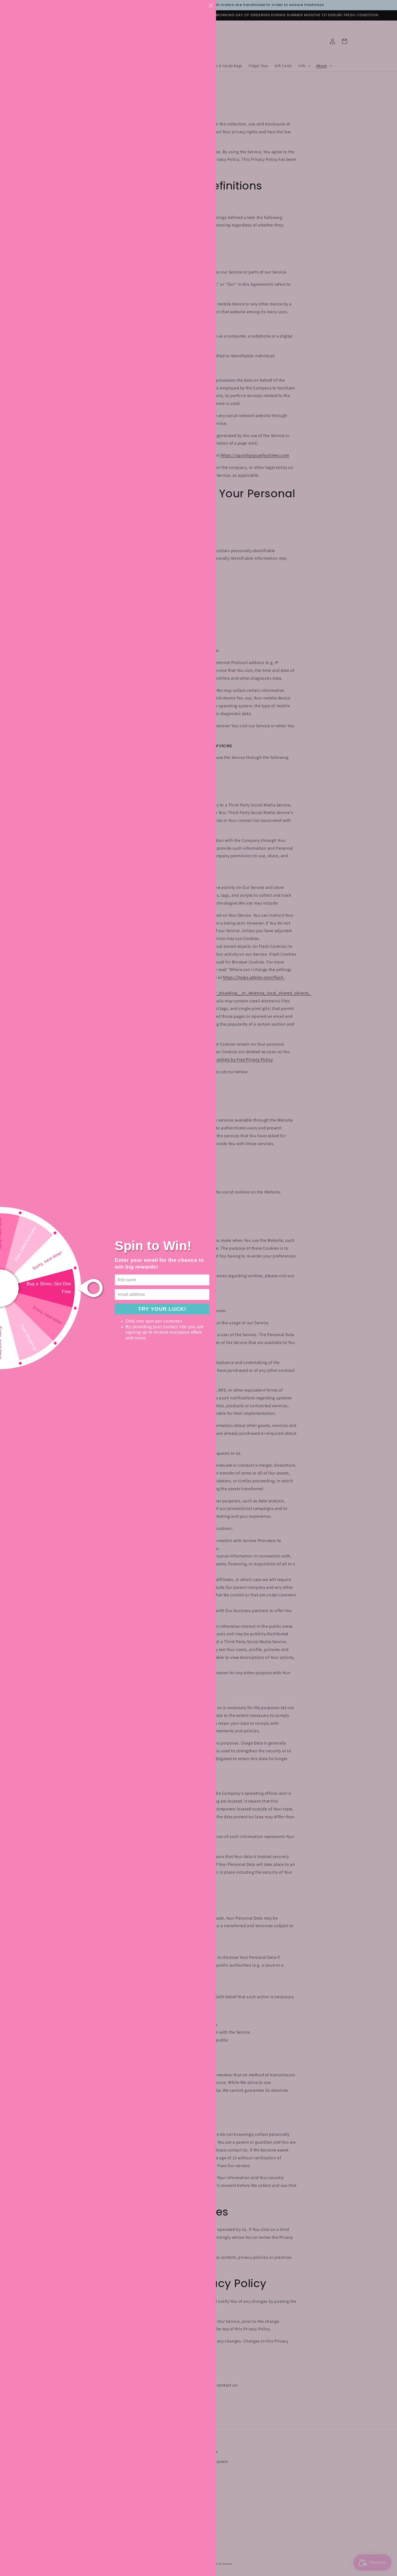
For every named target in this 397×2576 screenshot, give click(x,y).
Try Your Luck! (162, 1309)
